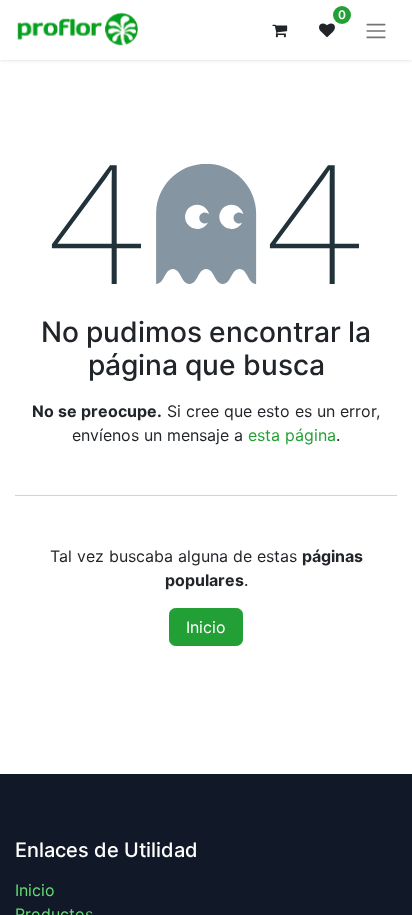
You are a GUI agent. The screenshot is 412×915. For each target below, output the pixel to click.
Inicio (206, 627)
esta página (292, 435)
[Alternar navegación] (376, 30)
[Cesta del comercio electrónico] (279, 30)
